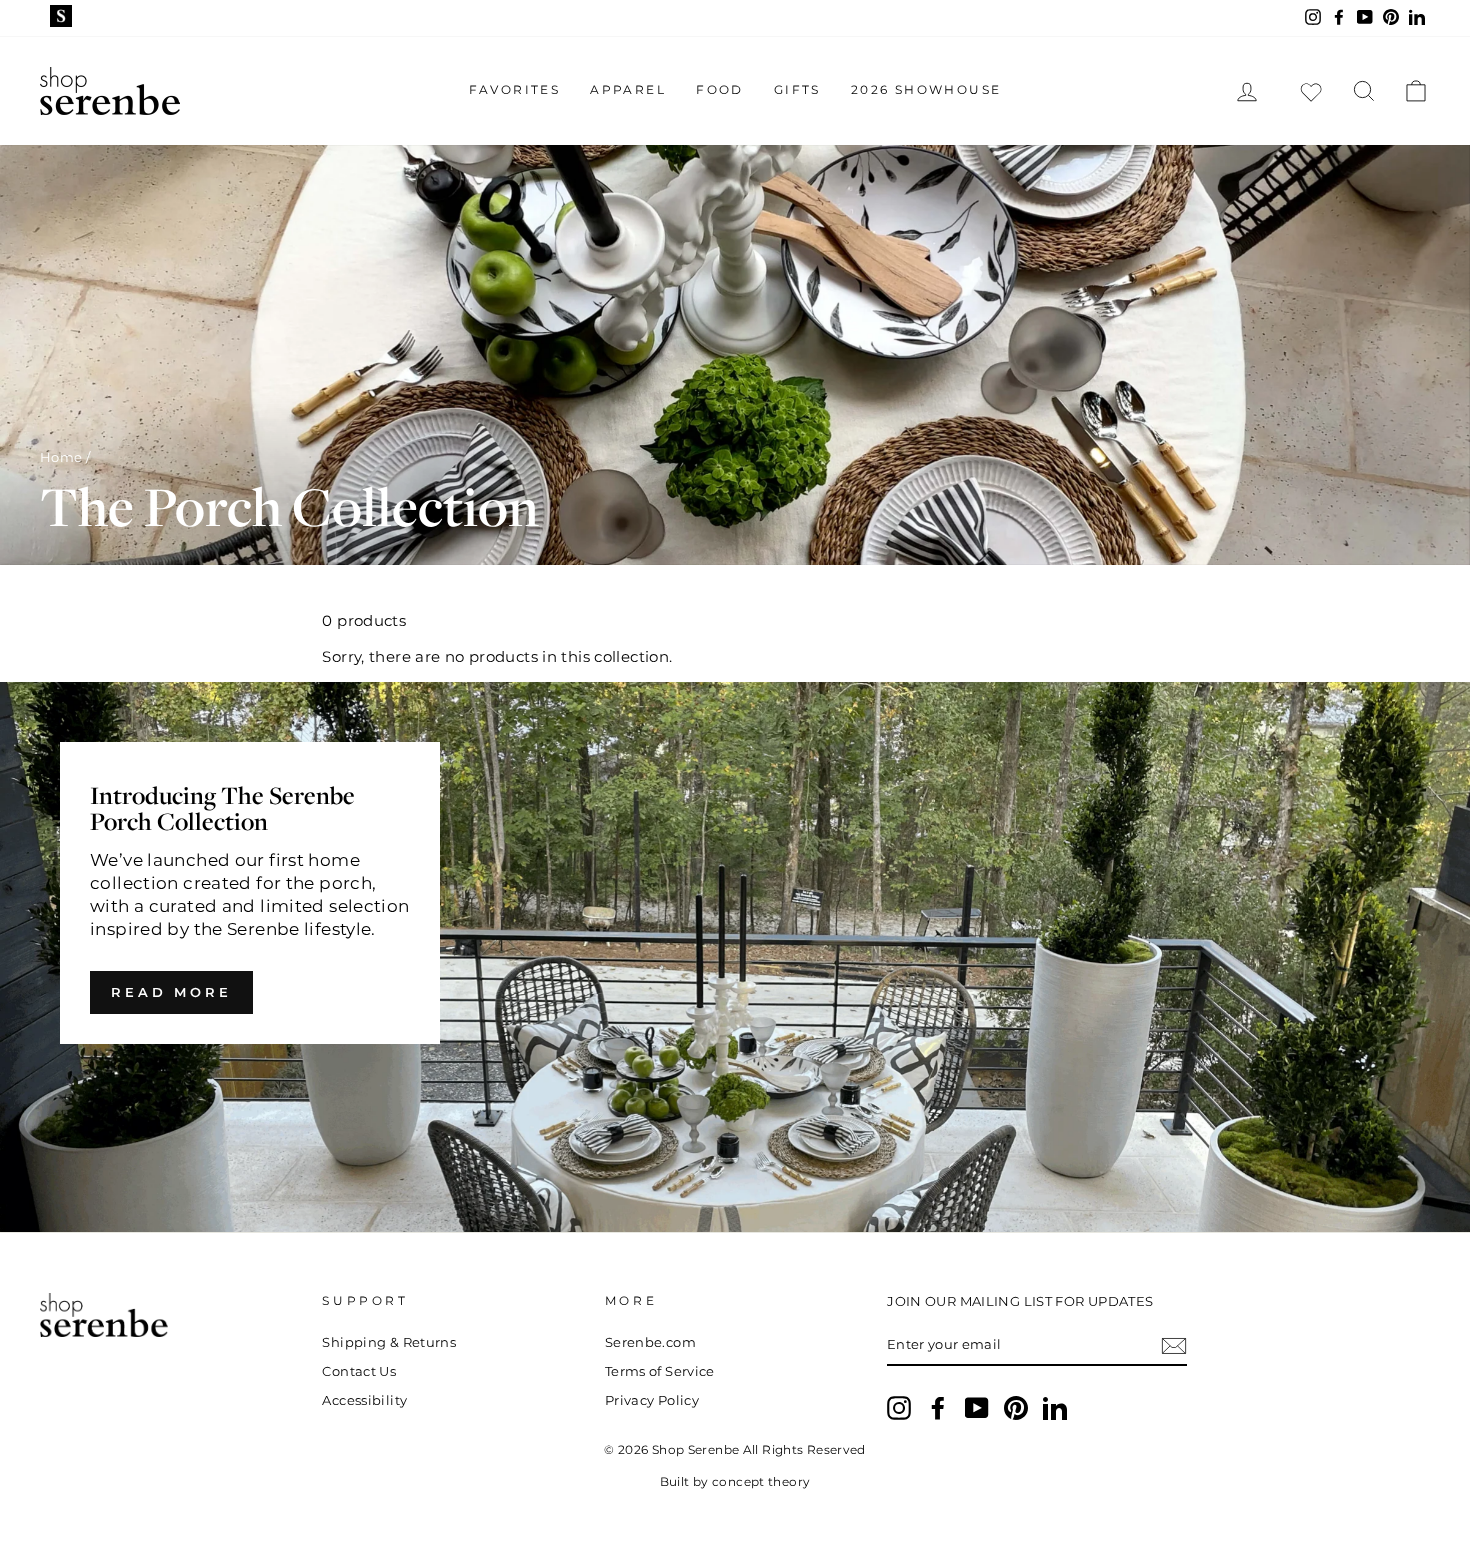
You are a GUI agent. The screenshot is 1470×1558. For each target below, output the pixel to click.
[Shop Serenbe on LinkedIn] (1055, 1408)
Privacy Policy (652, 1400)
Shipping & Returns (389, 1342)
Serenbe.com (650, 1342)
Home (61, 457)
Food (720, 89)
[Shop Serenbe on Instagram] (899, 1408)
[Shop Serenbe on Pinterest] (1016, 1408)
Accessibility (364, 1400)
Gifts (797, 89)
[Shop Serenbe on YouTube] (977, 1408)
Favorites (515, 89)
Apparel (628, 89)
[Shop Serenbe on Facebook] (938, 1408)
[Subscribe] (1174, 1346)
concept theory (761, 1481)
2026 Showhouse (926, 89)
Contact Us (359, 1371)
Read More (171, 992)
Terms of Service (660, 1371)
